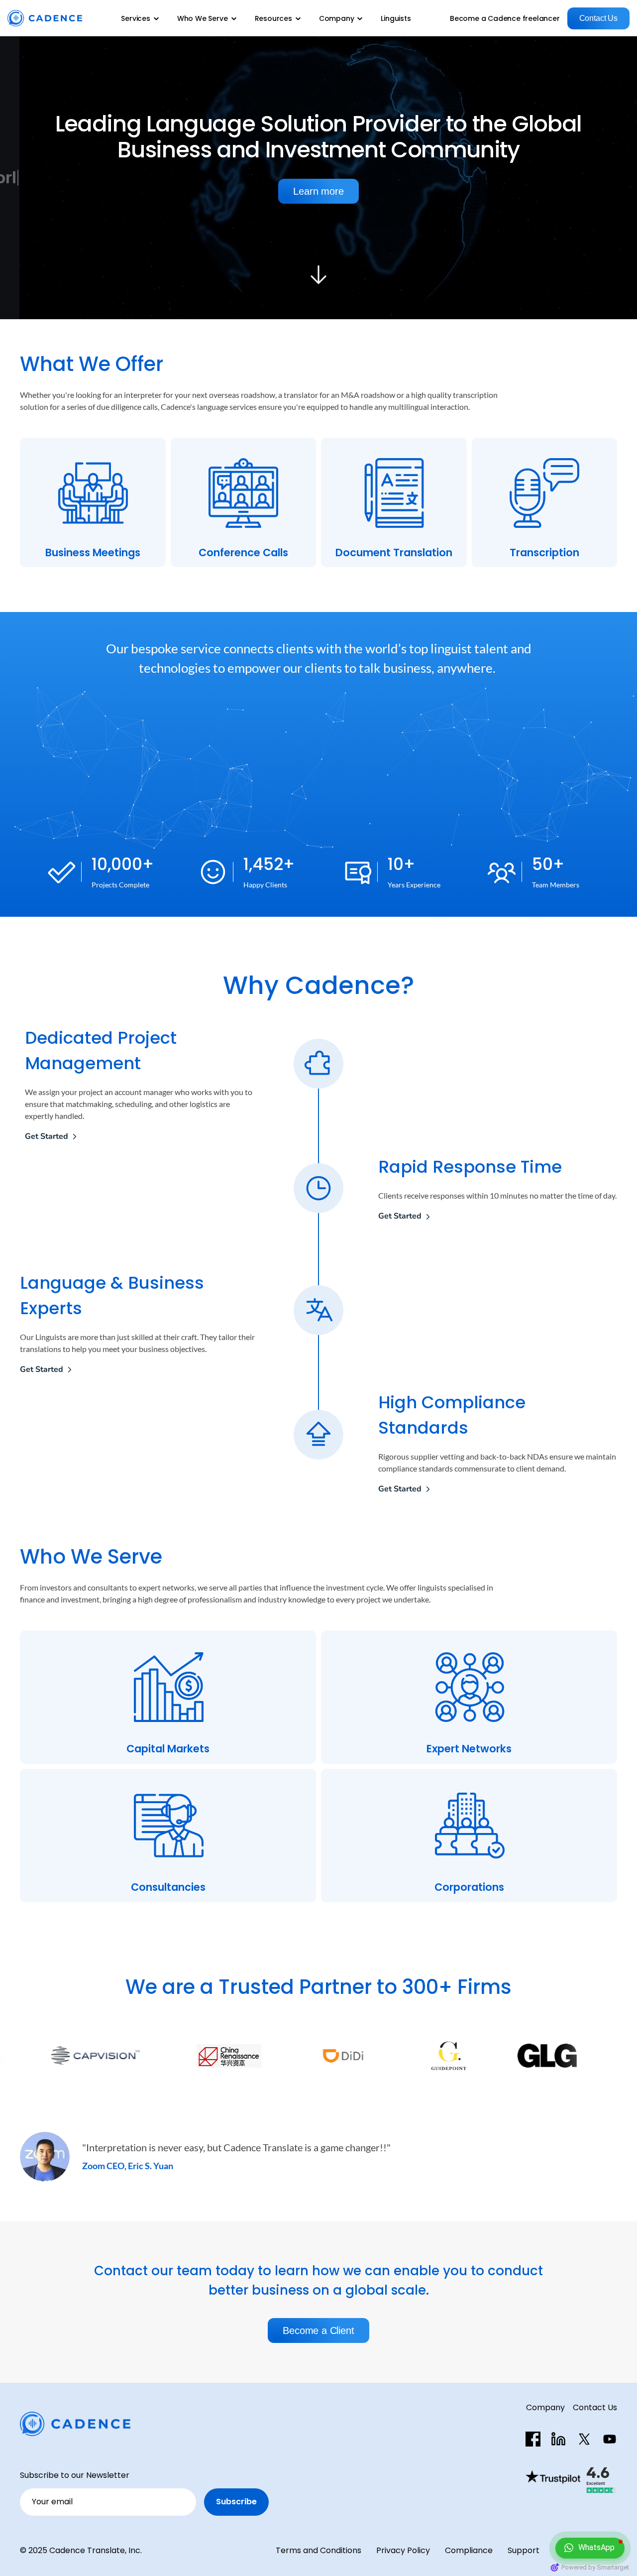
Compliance (469, 2550)
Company (545, 2407)
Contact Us (595, 2407)
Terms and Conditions (318, 2550)
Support (524, 2550)
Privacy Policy (403, 2550)
